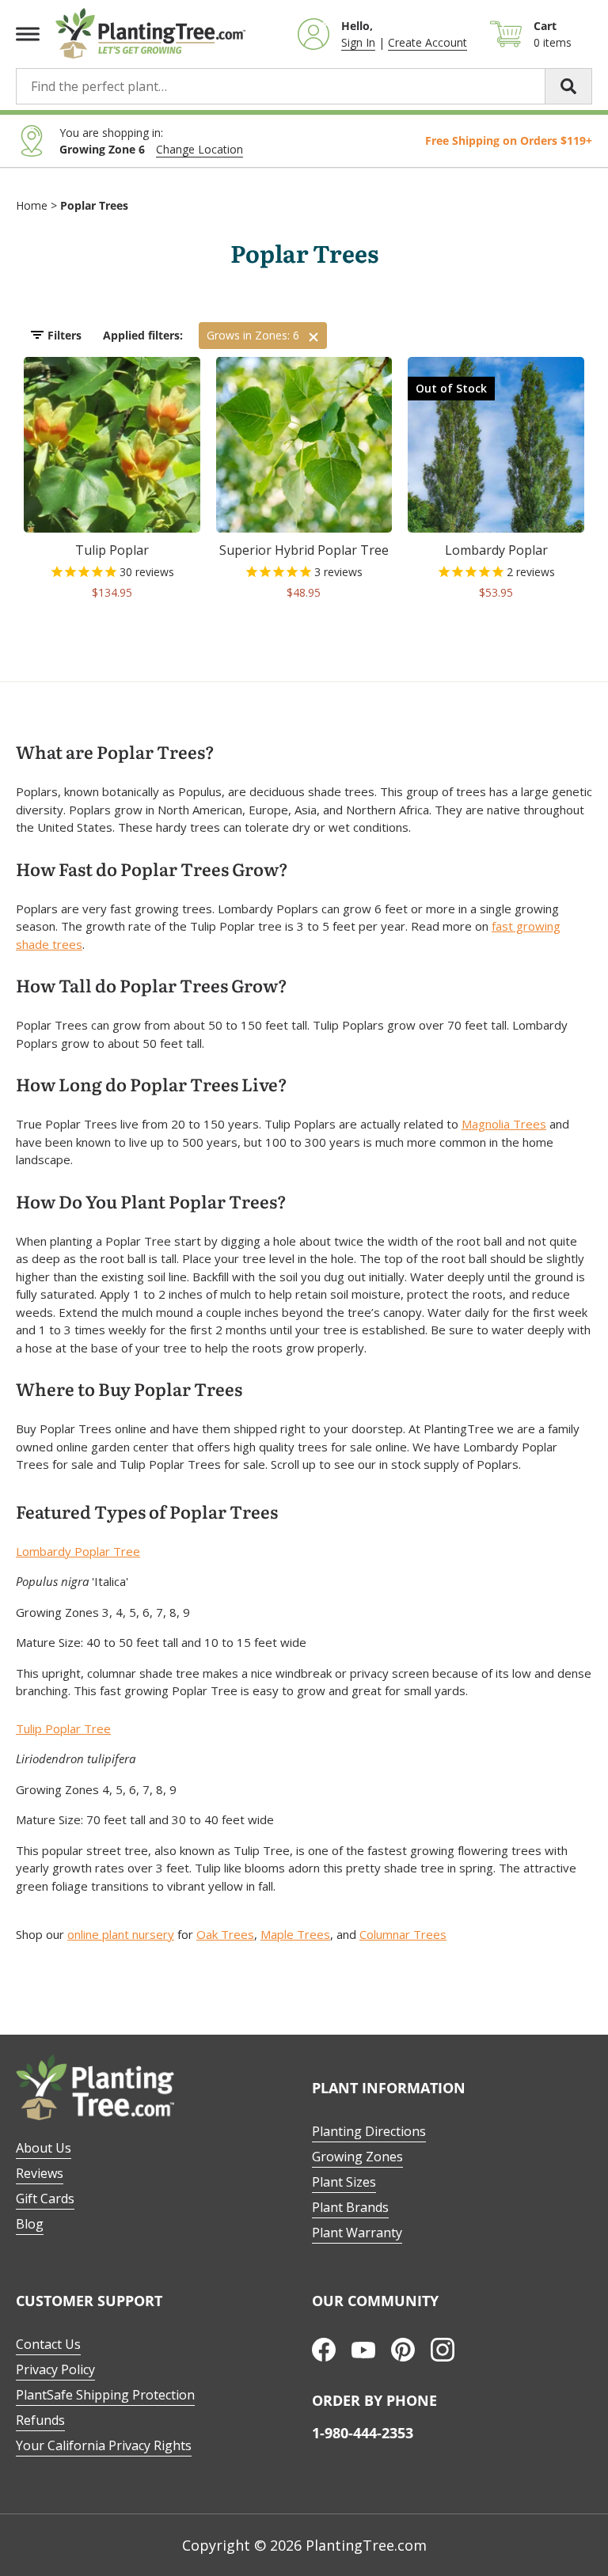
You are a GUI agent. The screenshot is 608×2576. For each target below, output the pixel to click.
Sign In (358, 42)
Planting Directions (369, 2131)
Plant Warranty (357, 2233)
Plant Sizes (344, 2182)
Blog (30, 2224)
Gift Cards (45, 2199)
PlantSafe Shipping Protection (105, 2395)
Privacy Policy (55, 2369)
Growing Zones (357, 2157)
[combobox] (304, 86)
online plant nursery (121, 1934)
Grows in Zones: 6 (253, 335)
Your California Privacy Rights (104, 2445)
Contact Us (48, 2344)
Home (32, 205)
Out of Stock (451, 388)
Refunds (40, 2420)
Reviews (40, 2173)
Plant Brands (350, 2207)
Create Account (427, 42)
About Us (44, 2148)
